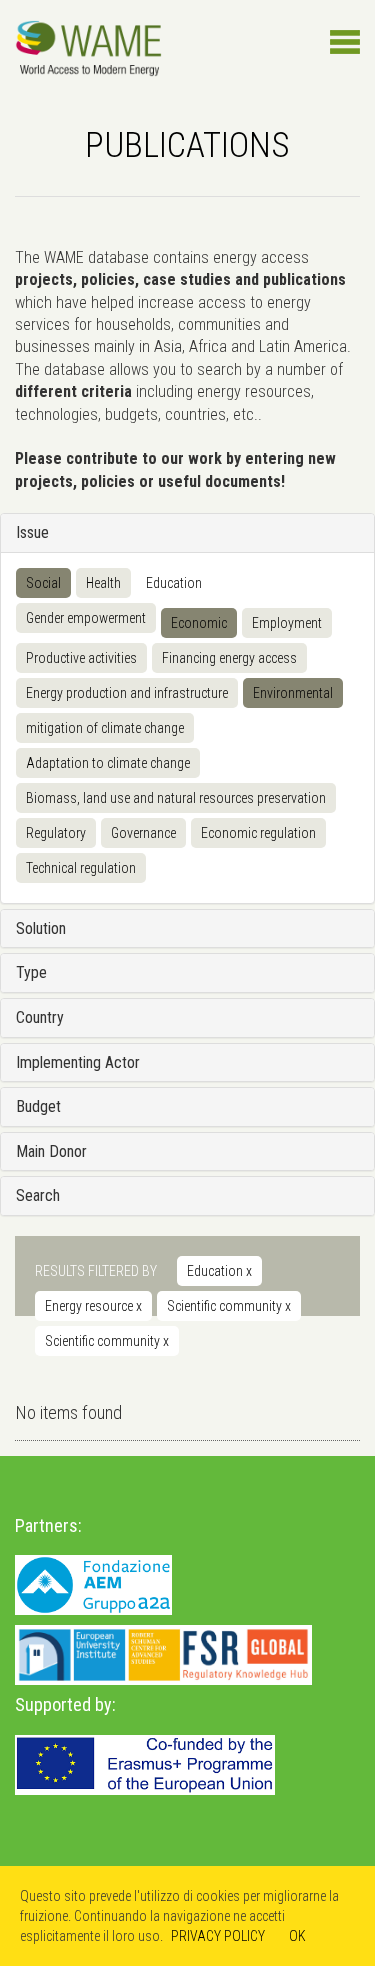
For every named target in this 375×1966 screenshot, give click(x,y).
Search (38, 1195)
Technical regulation (81, 868)
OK (297, 1936)
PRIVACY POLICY (218, 1936)
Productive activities (81, 658)
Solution (41, 928)
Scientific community (229, 1306)
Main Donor (51, 1151)
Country (40, 1017)
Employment (287, 623)
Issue (32, 532)
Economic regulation (258, 833)
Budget (38, 1106)
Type (31, 972)
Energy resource (93, 1306)
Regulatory (56, 833)
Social (43, 583)
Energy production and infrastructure (127, 693)
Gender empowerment (86, 618)
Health (103, 583)
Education (174, 583)
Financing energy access (229, 658)
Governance (143, 833)
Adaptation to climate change (108, 763)
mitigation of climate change (105, 728)
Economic (199, 623)
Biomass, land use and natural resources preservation (176, 798)
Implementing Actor (78, 1062)
